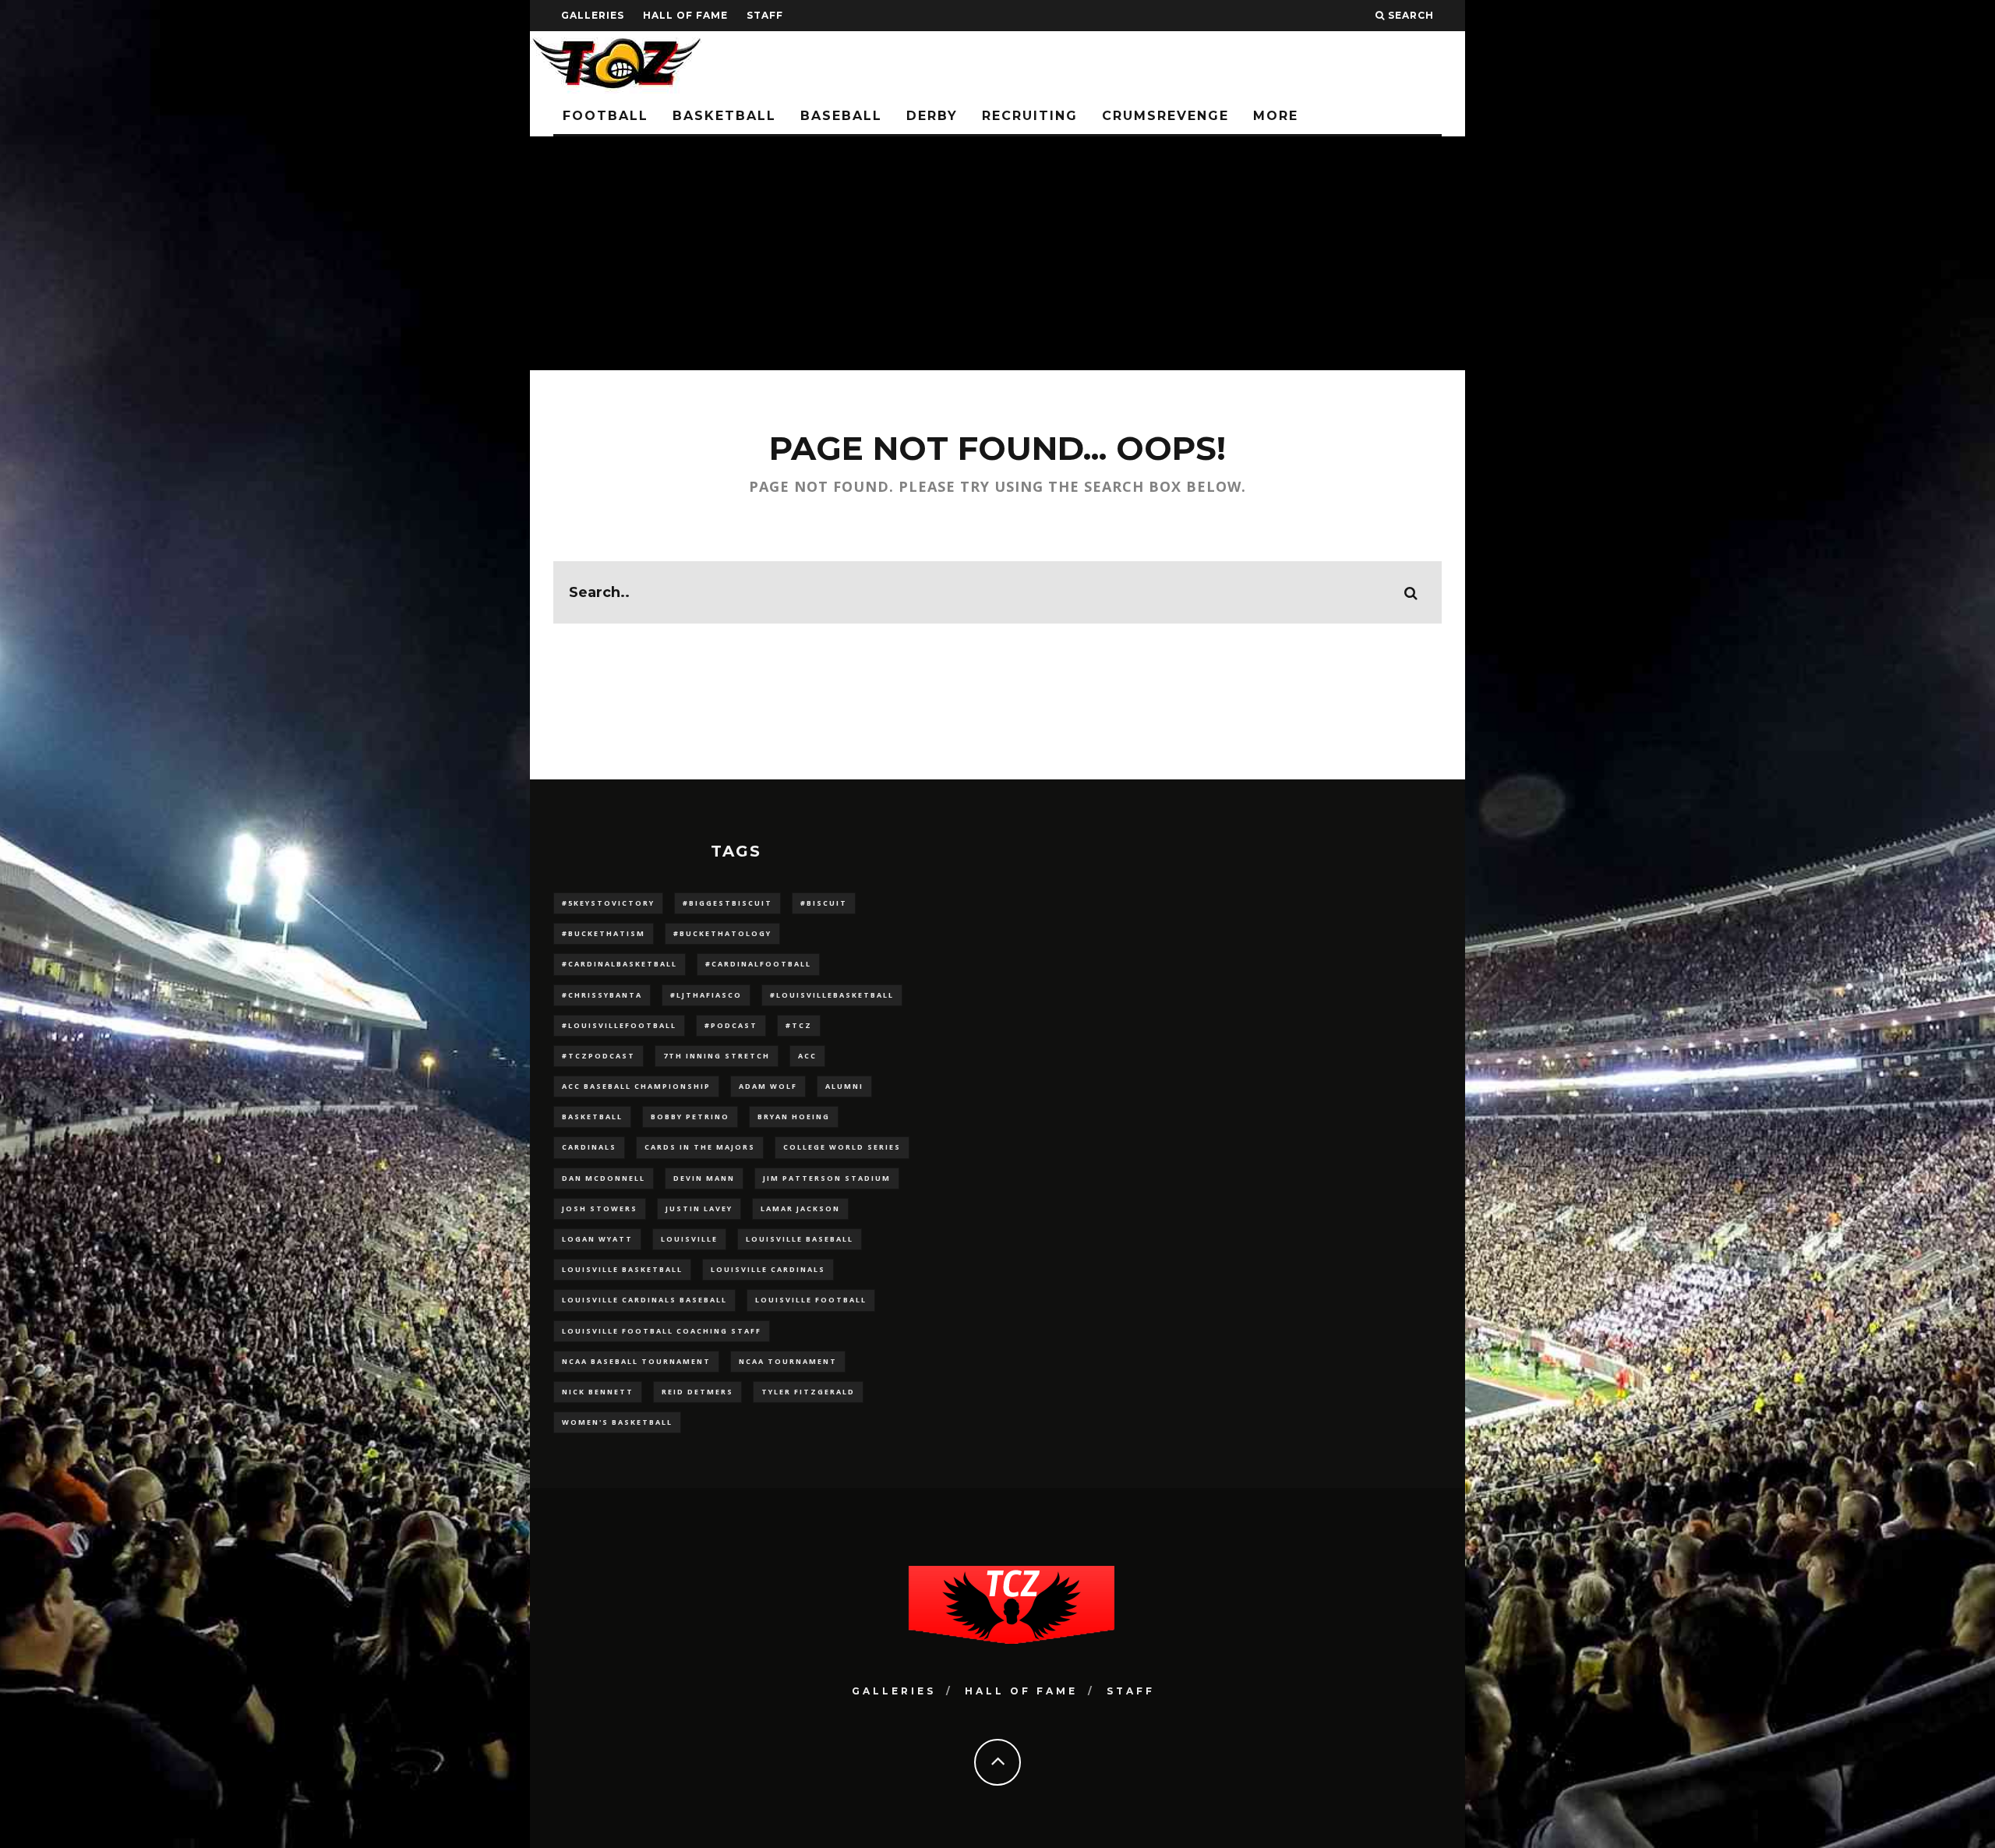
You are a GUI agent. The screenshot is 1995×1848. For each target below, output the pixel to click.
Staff (765, 15)
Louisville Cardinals (768, 1269)
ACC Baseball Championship (636, 1086)
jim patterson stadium (827, 1178)
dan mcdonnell (604, 1178)
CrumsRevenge (1165, 116)
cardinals (589, 1147)
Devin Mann (704, 1178)
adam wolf (768, 1086)
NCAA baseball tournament (636, 1361)
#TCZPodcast (598, 1056)
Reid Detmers (697, 1392)
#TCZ (799, 1025)
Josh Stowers (600, 1208)
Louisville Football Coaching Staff (662, 1331)
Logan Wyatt (597, 1239)
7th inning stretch (717, 1056)
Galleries (593, 15)
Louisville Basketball (622, 1269)
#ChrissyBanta (602, 995)
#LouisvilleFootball (619, 1025)
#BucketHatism (604, 933)
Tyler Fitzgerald (808, 1392)
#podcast (731, 1025)
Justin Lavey (699, 1208)
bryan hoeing (794, 1117)
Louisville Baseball (800, 1239)
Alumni (844, 1086)
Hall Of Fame (685, 15)
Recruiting (1030, 116)
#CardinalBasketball (620, 964)
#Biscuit (824, 903)
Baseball (841, 116)
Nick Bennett (598, 1392)
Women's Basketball (617, 1422)
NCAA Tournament (788, 1361)
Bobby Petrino (690, 1117)
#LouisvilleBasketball (832, 995)
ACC (807, 1056)
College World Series (842, 1147)
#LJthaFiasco (706, 995)
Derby (932, 116)
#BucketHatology (722, 933)
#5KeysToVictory (608, 903)
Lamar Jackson (800, 1208)
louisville (689, 1239)
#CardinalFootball (758, 964)
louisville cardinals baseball (644, 1300)
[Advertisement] (997, 253)
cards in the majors (700, 1147)
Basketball (724, 116)
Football (606, 116)
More (1276, 116)
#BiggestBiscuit (727, 903)
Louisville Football (811, 1300)
